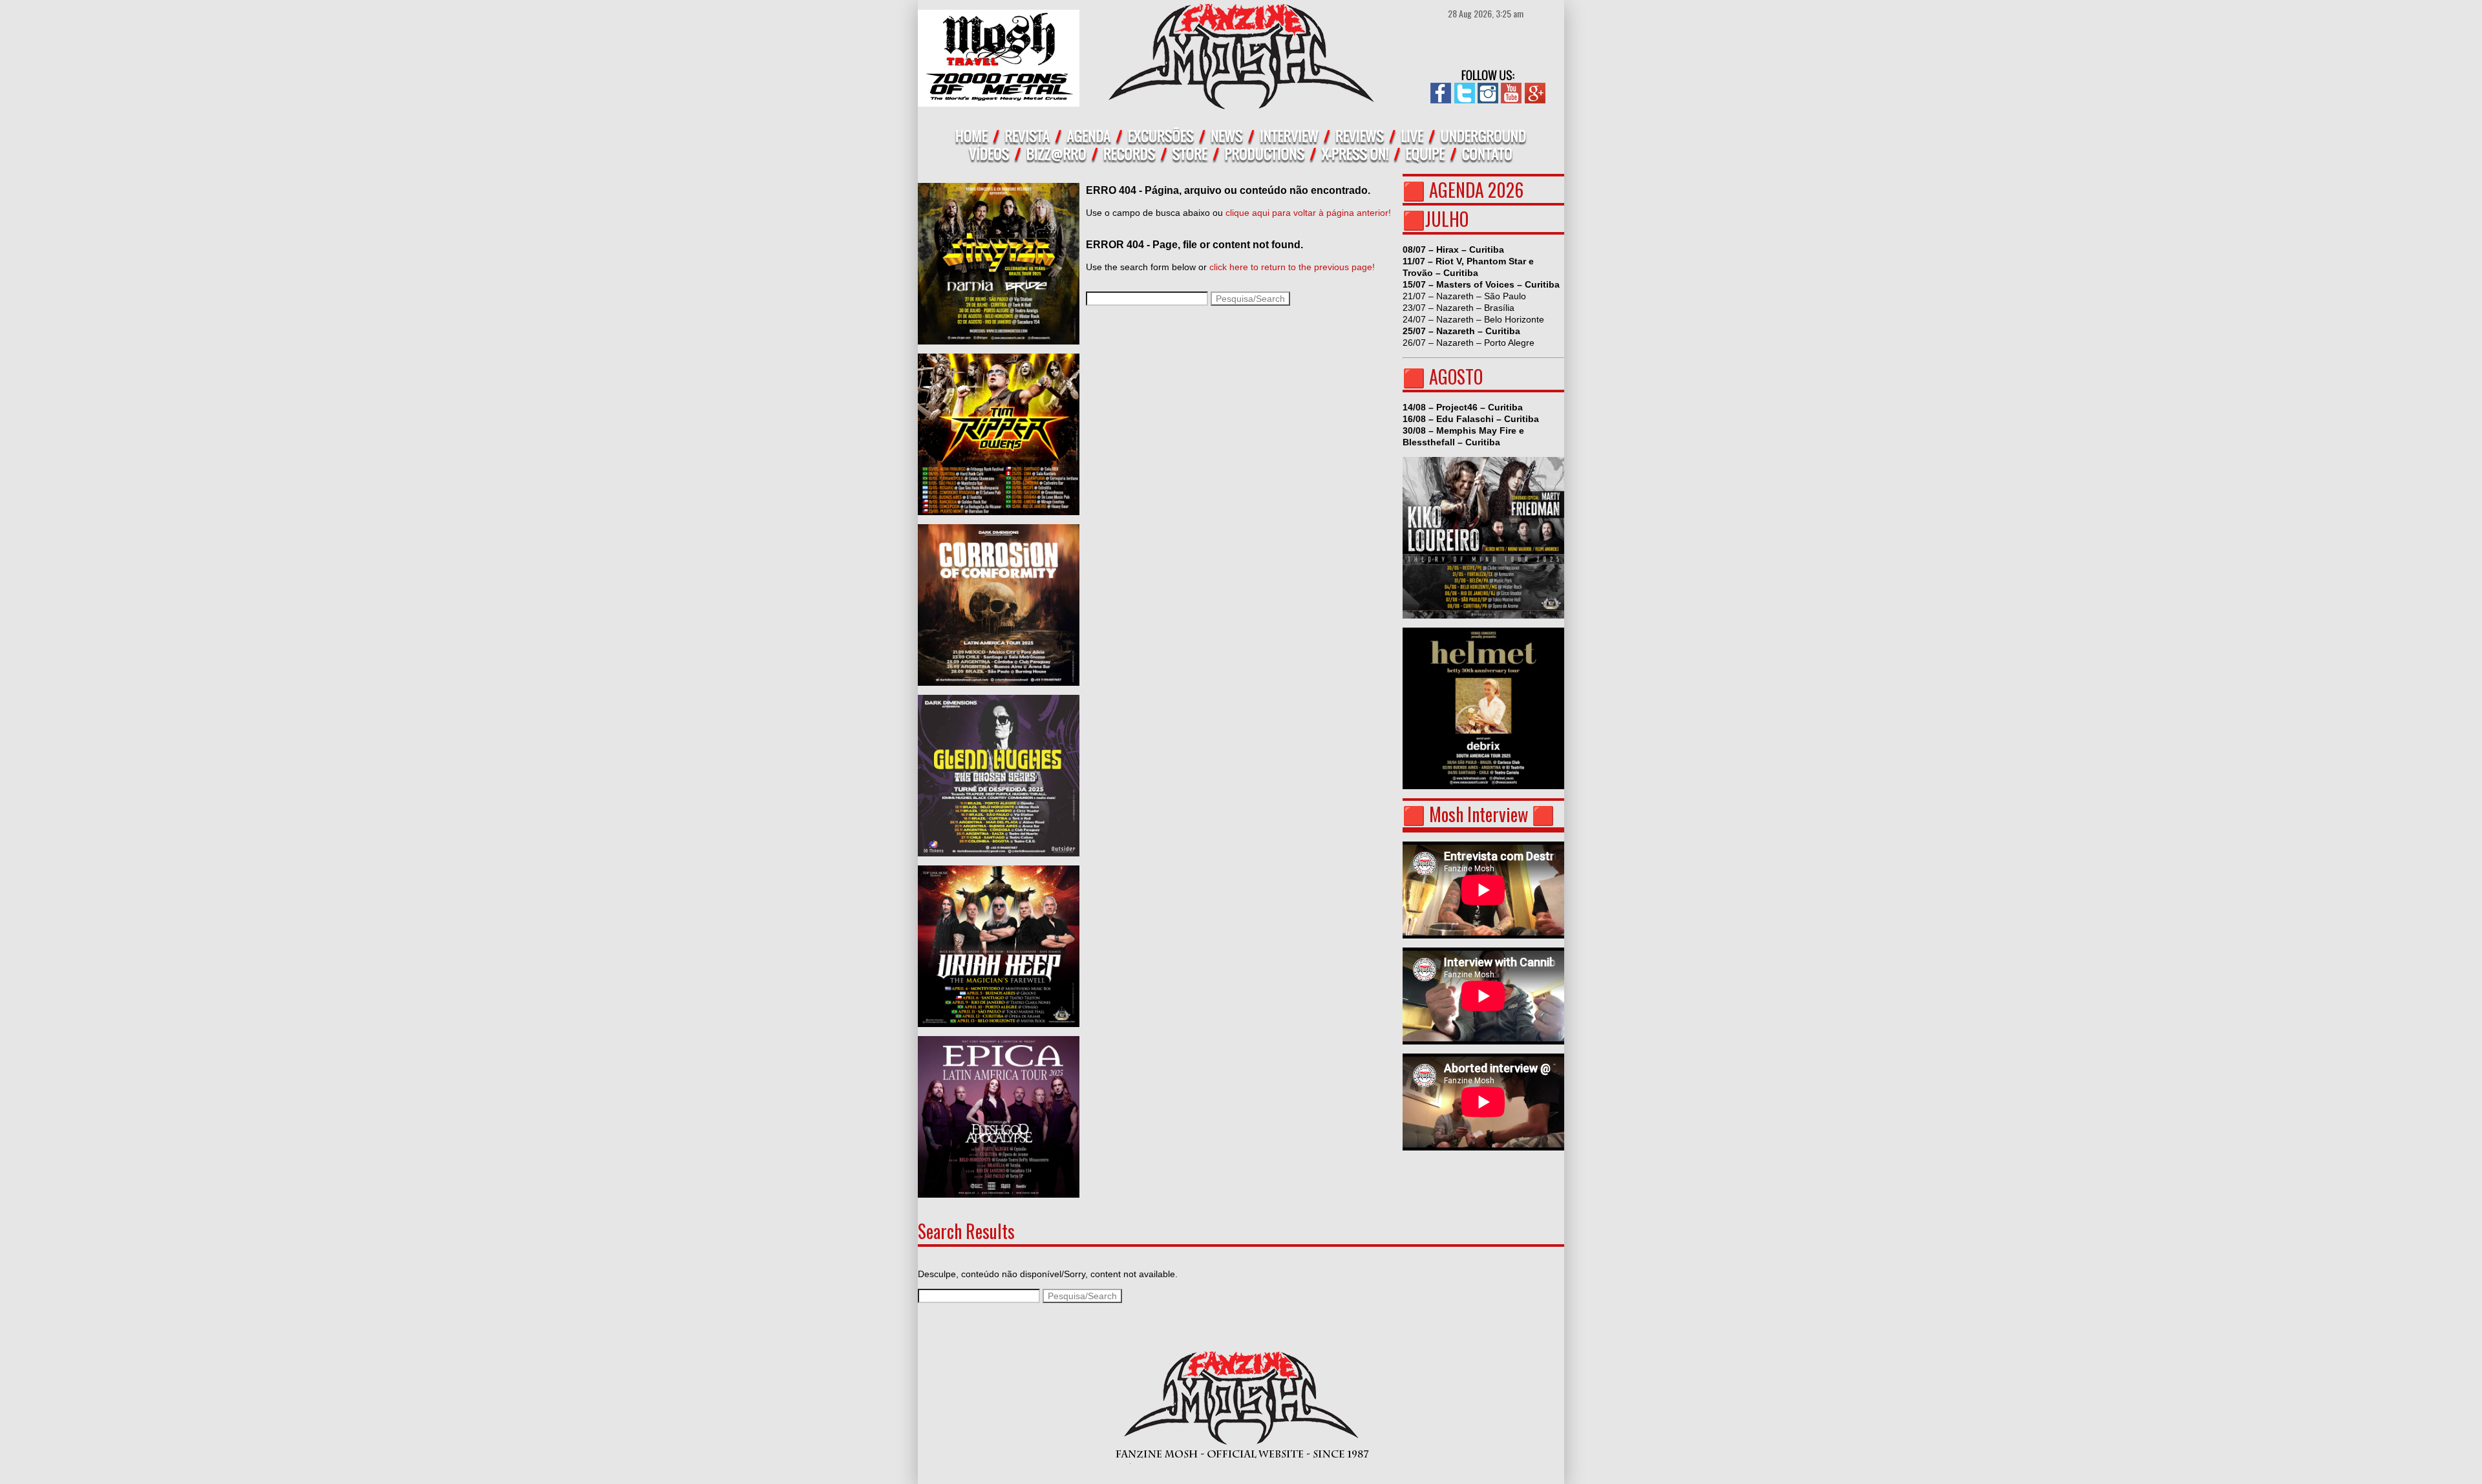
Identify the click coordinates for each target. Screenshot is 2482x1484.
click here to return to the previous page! (1292, 267)
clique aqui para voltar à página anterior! (1308, 213)
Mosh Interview (1479, 814)
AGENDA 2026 (1476, 190)
